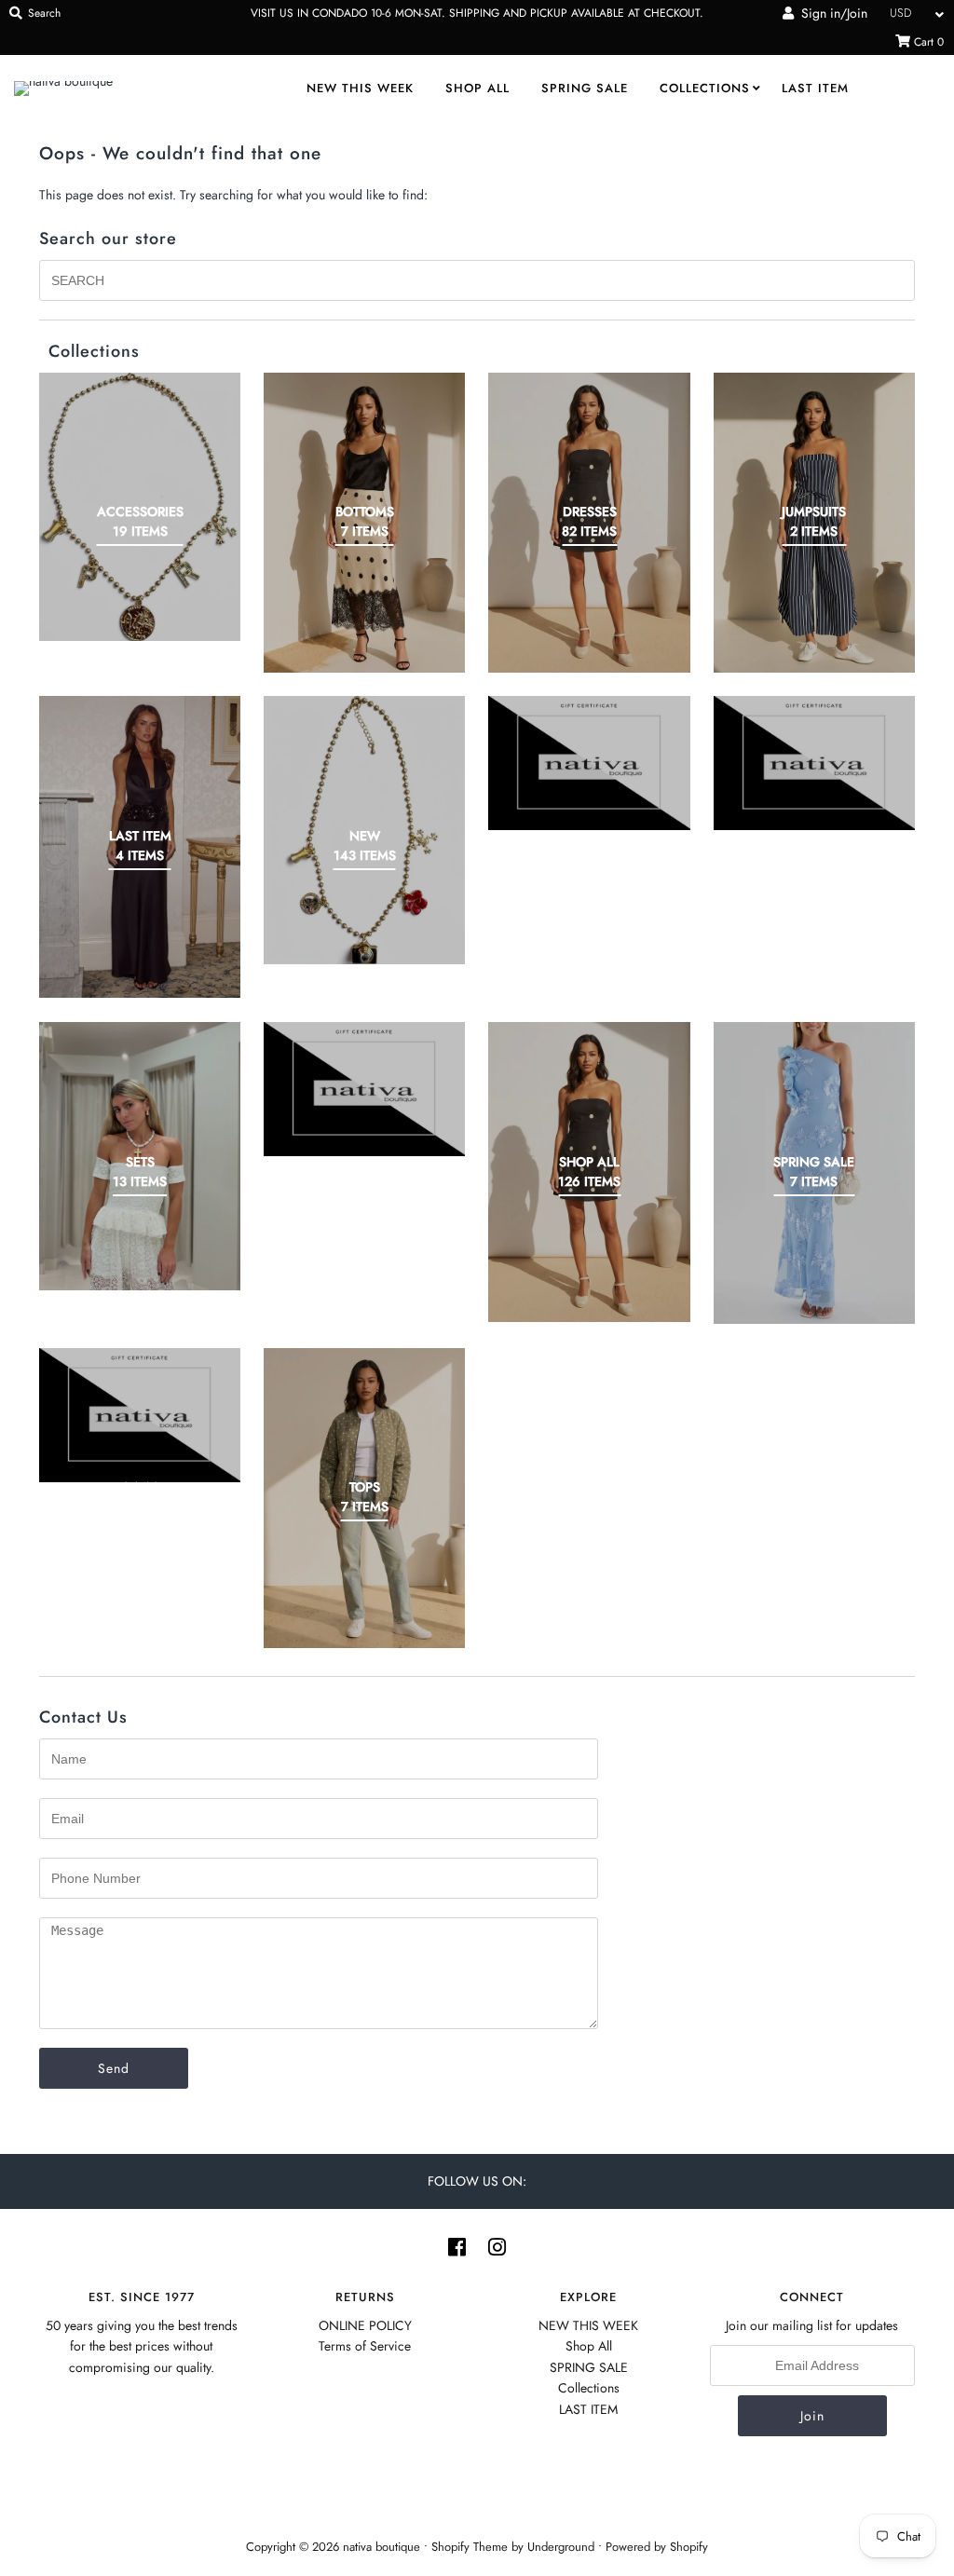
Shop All (477, 88)
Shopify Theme (470, 2547)
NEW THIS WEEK (360, 88)
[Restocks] (589, 763)
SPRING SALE (585, 88)
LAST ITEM (815, 88)
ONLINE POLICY (365, 2325)
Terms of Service (365, 2346)
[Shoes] (364, 1089)
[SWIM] (140, 1415)
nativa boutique (383, 2547)
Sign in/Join (831, 13)
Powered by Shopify (657, 2547)
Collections (705, 88)
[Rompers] (814, 763)
